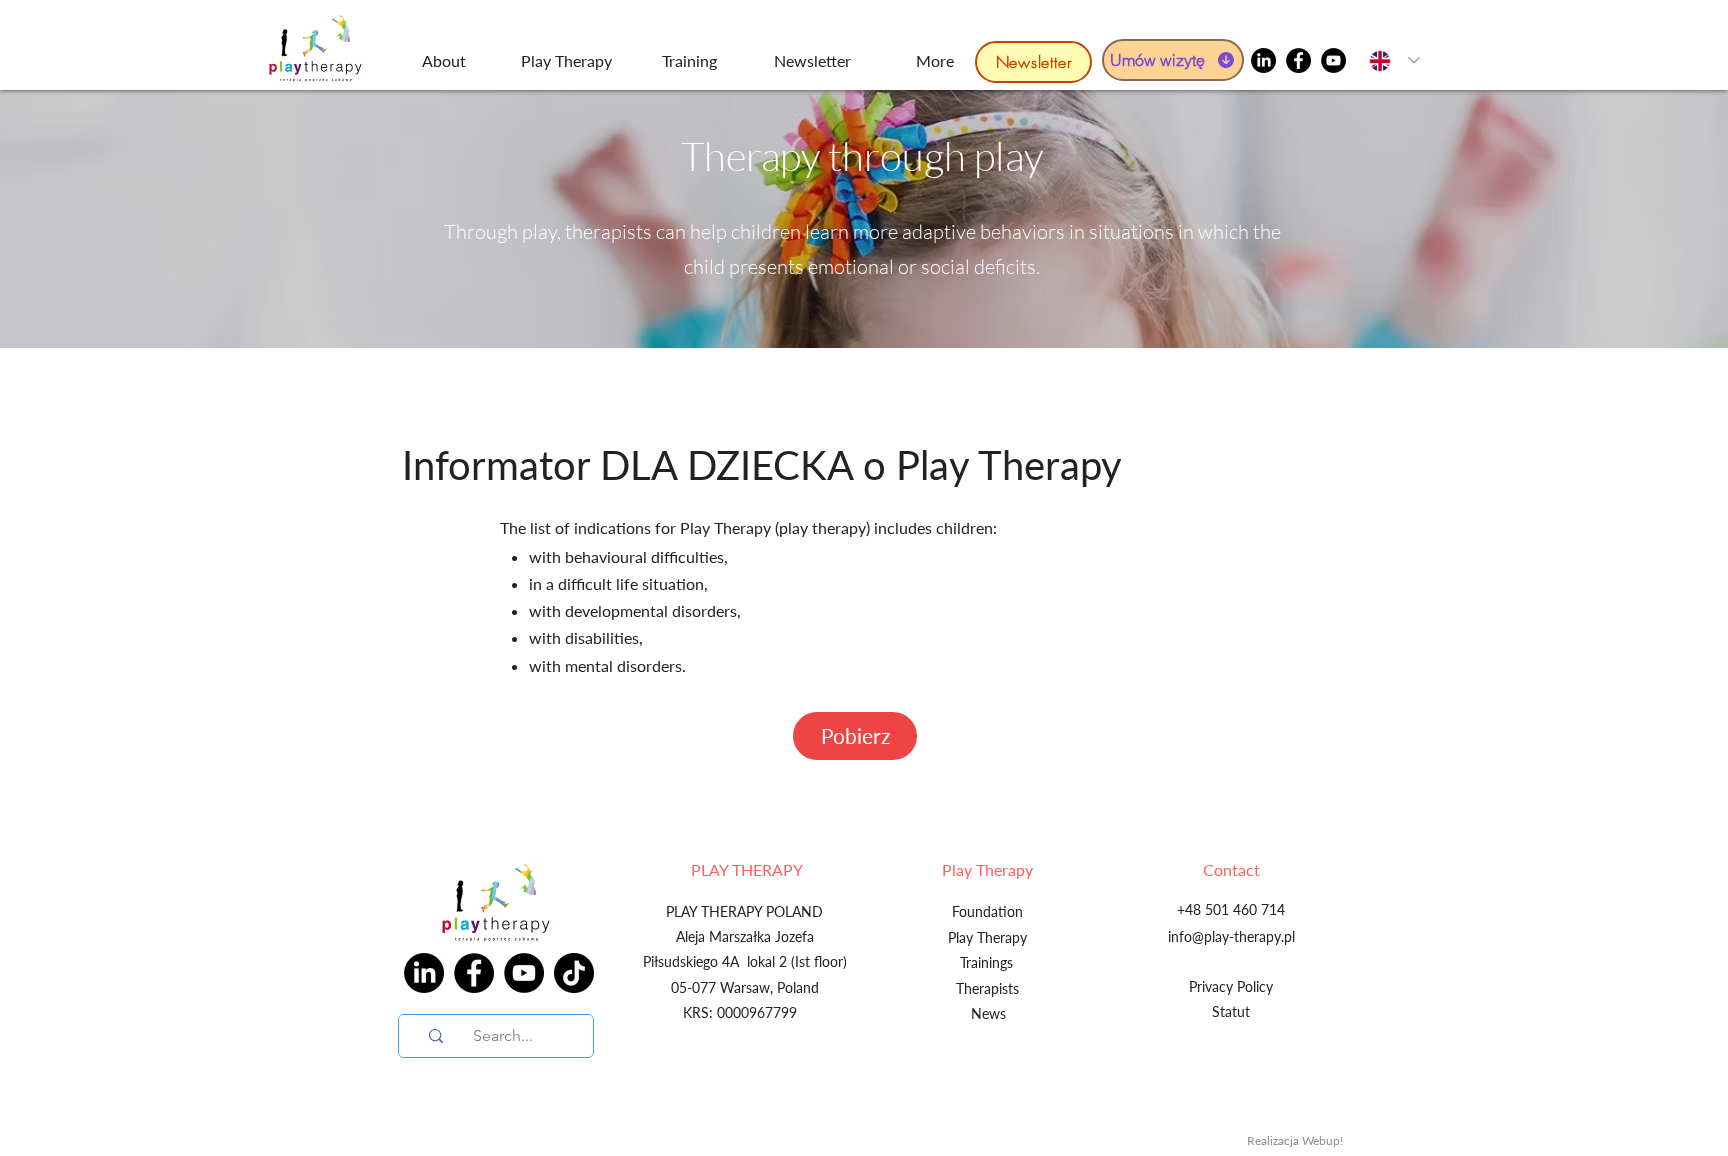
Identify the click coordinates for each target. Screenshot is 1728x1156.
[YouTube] (1333, 60)
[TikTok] (574, 973)
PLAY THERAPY (747, 869)
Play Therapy (987, 869)
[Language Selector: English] (1390, 60)
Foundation (987, 911)
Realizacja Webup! (1295, 1140)
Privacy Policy (1231, 986)
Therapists (987, 988)
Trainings (986, 962)
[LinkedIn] (1263, 60)
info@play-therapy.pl (1231, 936)
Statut (1231, 1011)
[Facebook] (1298, 60)
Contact (1231, 869)
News (988, 1013)
